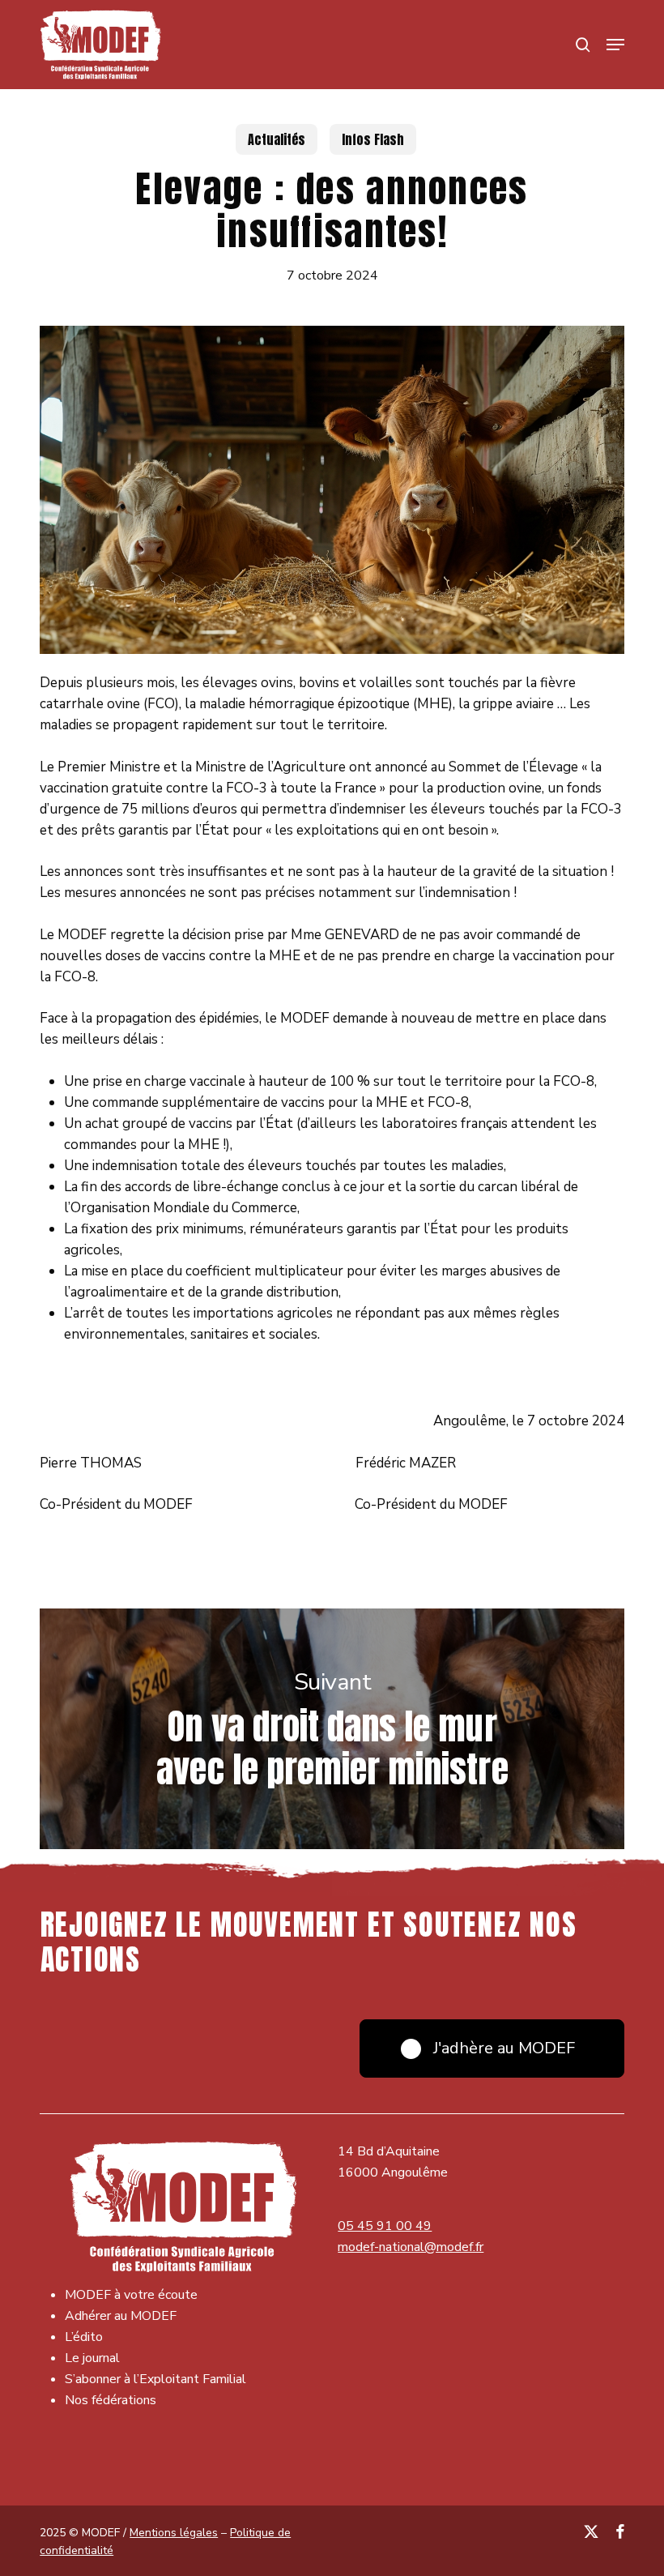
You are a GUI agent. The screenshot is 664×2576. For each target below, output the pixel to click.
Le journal (92, 2358)
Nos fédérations (111, 2400)
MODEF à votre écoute (131, 2295)
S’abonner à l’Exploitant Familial (155, 2379)
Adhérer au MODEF (121, 2316)
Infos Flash (373, 139)
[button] (615, 45)
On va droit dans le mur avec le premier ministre (332, 1729)
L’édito (84, 2337)
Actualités (277, 139)
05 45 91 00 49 (385, 2226)
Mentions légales (174, 2533)
